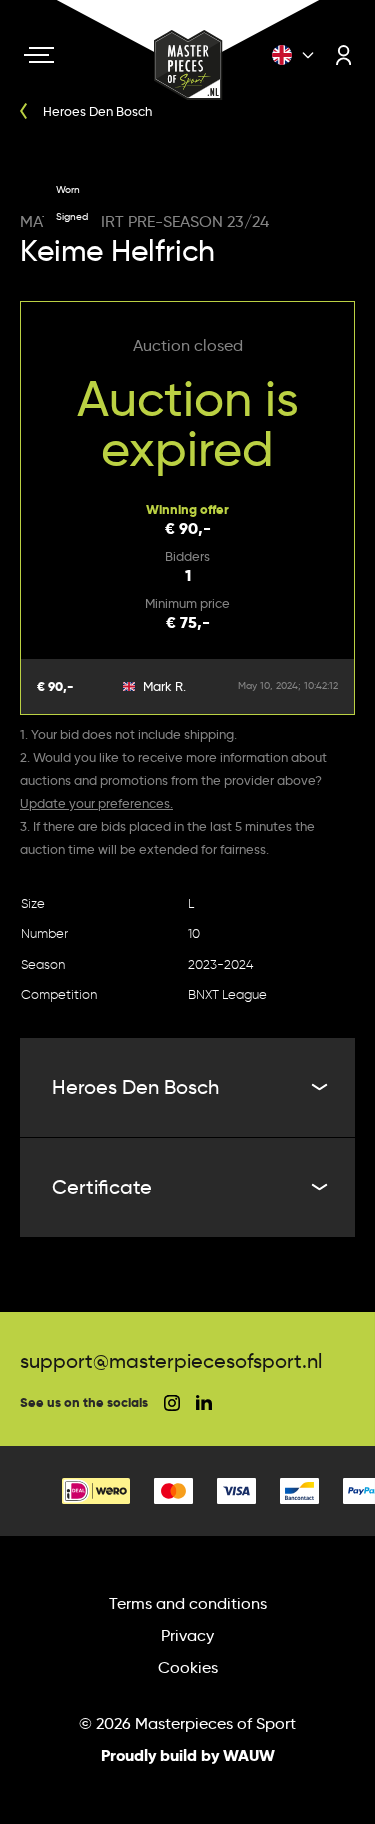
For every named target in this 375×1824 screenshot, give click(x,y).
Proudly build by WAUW (188, 1755)
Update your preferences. (96, 803)
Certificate (102, 1187)
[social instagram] (172, 1403)
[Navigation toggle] (39, 55)
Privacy (187, 1635)
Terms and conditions (188, 1603)
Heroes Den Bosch (135, 1087)
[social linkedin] (204, 1402)
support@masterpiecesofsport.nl (171, 1361)
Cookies (188, 1667)
